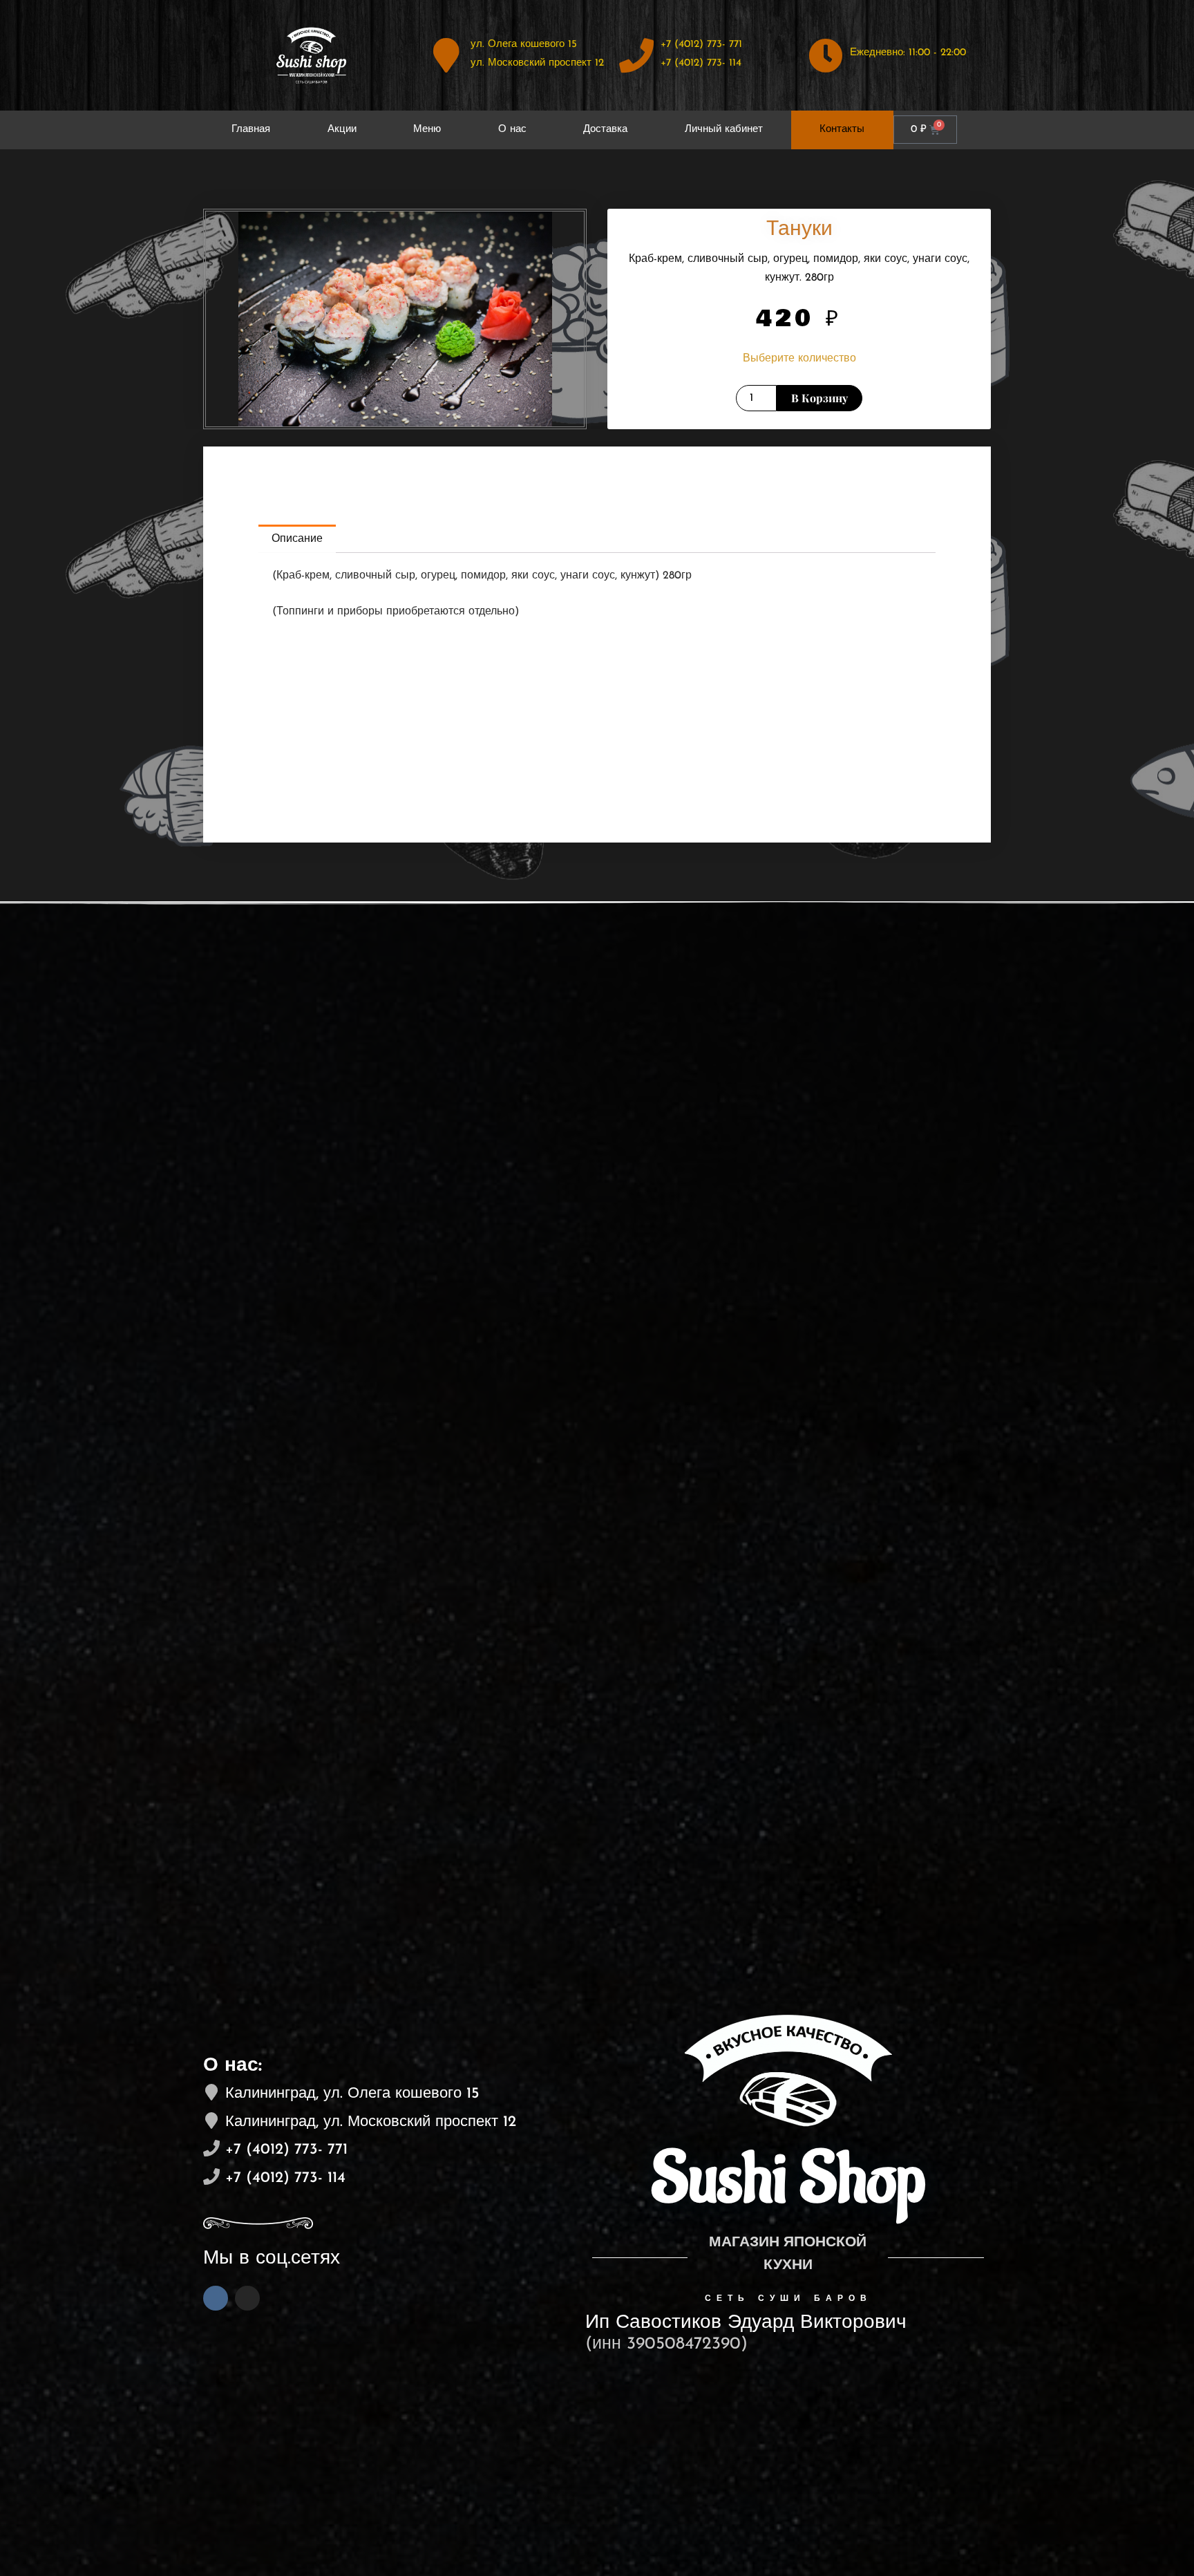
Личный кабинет (724, 130)
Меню (427, 130)
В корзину (819, 398)
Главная (251, 130)
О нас (512, 130)
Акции (342, 130)
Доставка (605, 130)
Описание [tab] (297, 539)
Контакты (842, 130)
